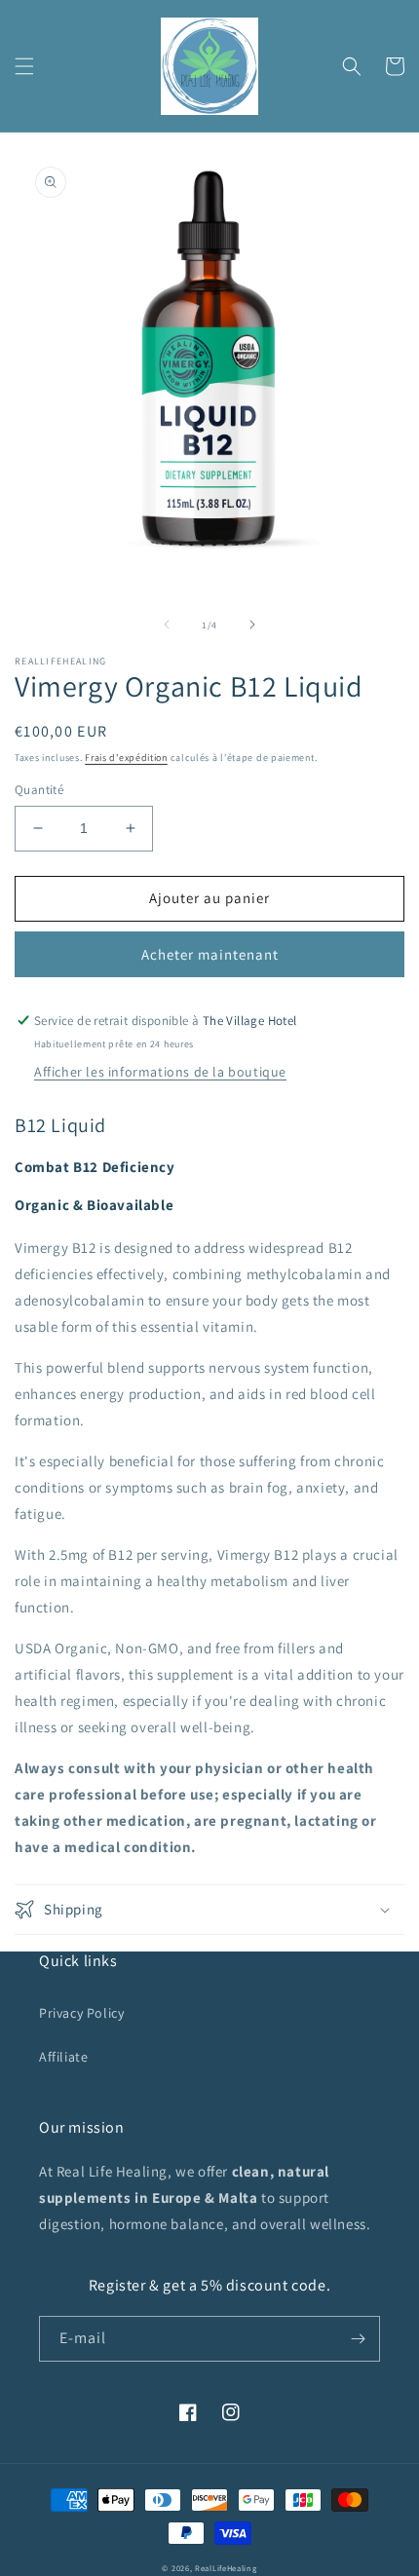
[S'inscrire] (358, 2339)
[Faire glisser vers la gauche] (167, 625)
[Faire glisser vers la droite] (252, 625)
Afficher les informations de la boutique (160, 1072)
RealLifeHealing (226, 2568)
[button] (24, 66)
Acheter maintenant (210, 954)
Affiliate (63, 2057)
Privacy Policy (81, 2013)
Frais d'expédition (126, 758)
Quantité (39, 790)
